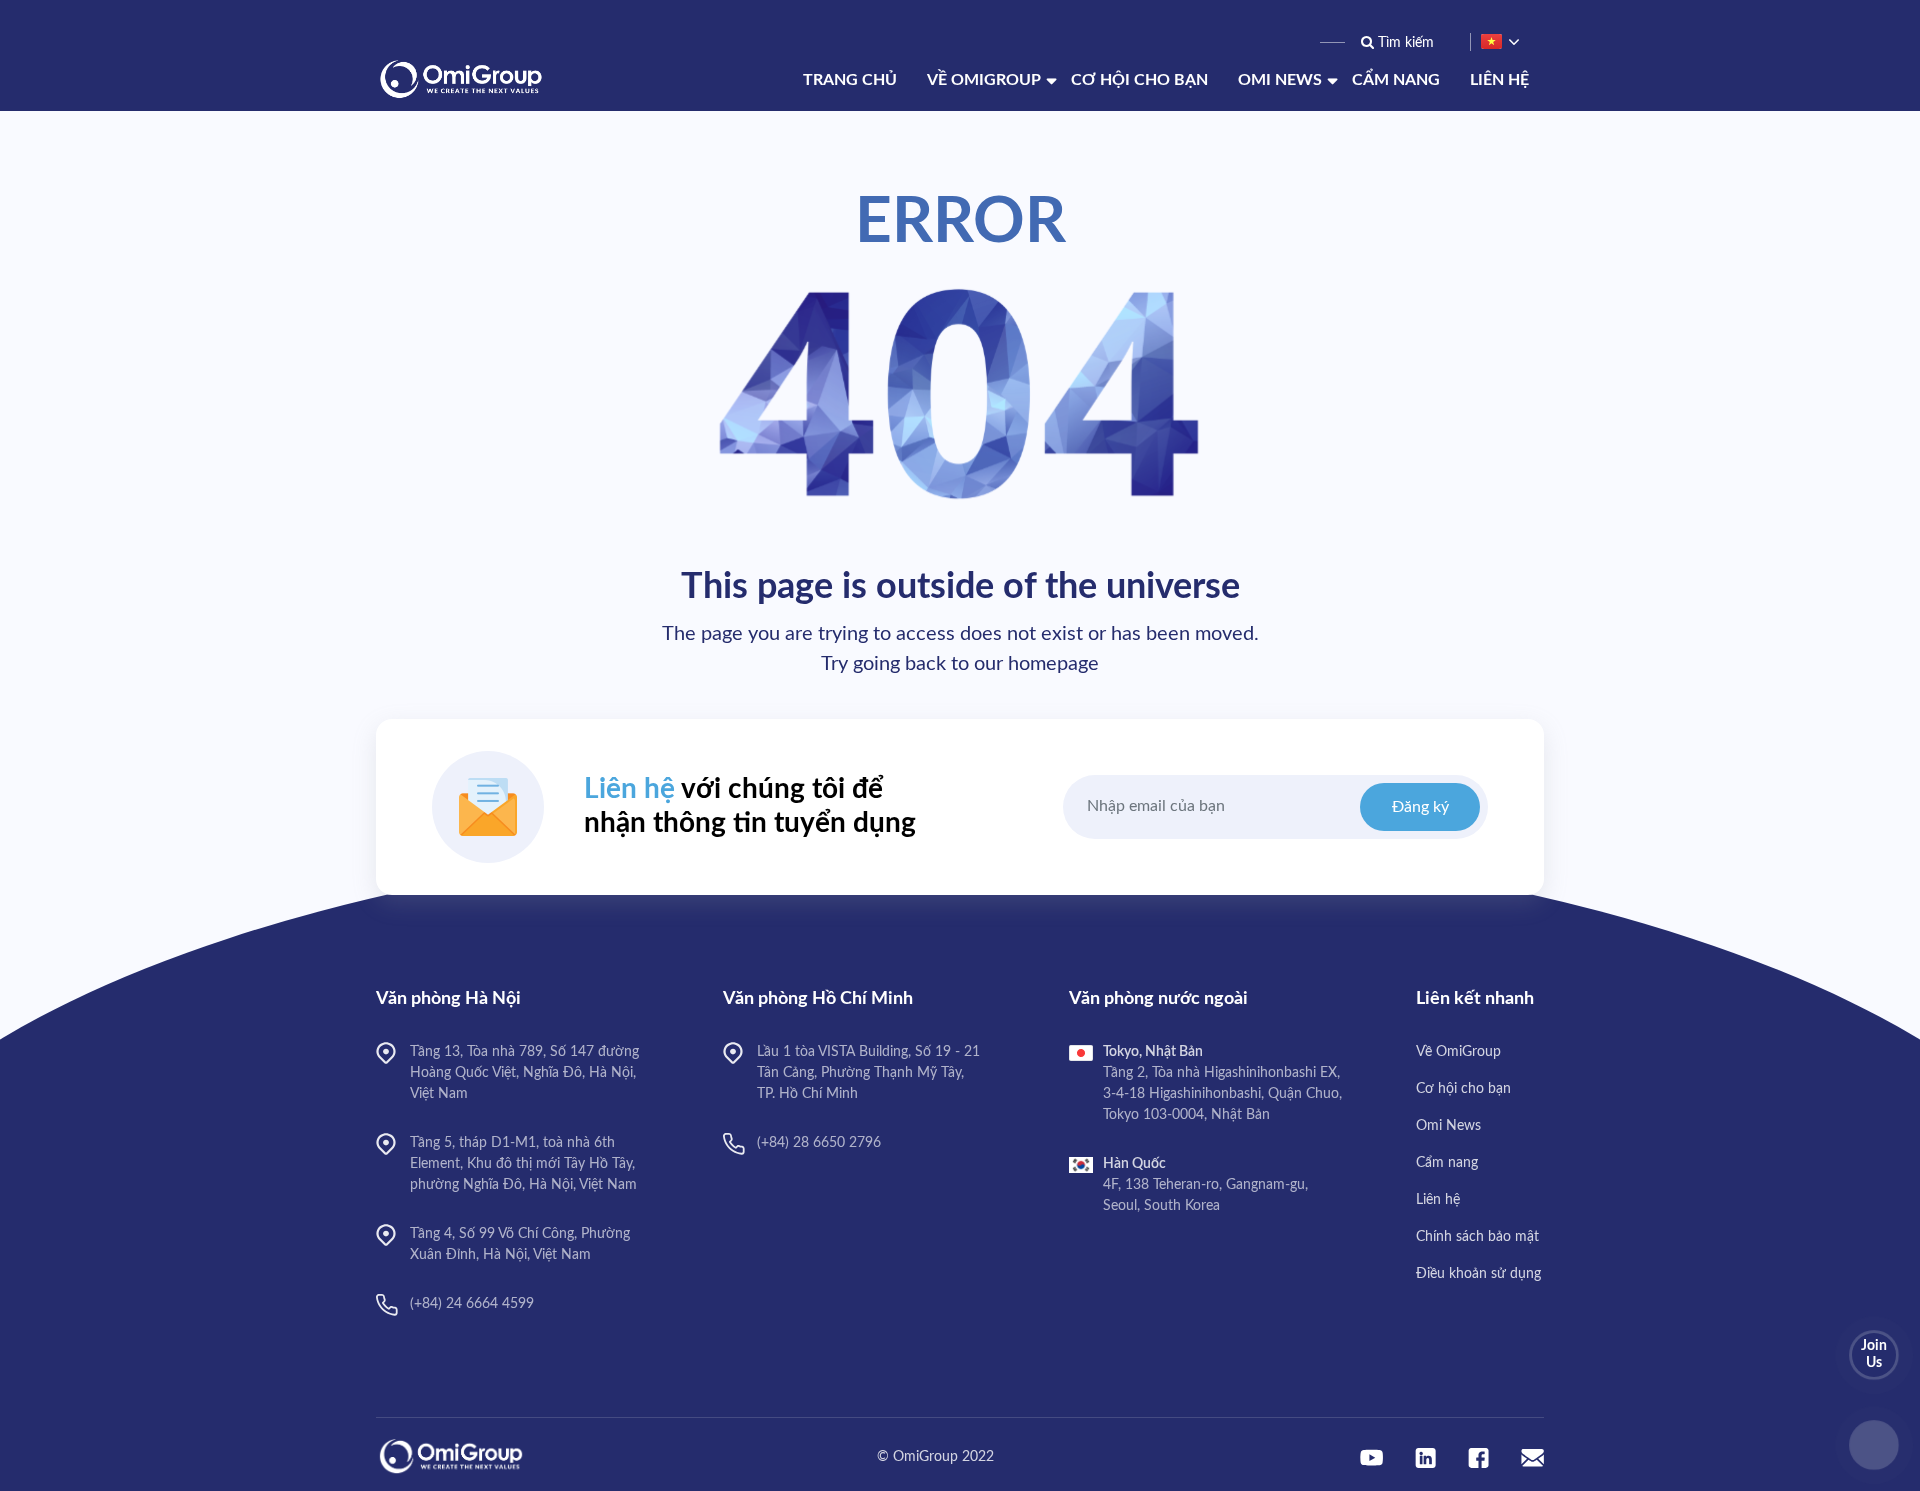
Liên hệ (1499, 80)
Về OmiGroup (984, 80)
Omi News (1280, 80)
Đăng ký (1420, 807)
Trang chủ (850, 80)
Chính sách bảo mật (1477, 1237)
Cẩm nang (1396, 80)
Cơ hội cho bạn (1139, 80)
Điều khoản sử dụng (1478, 1274)
